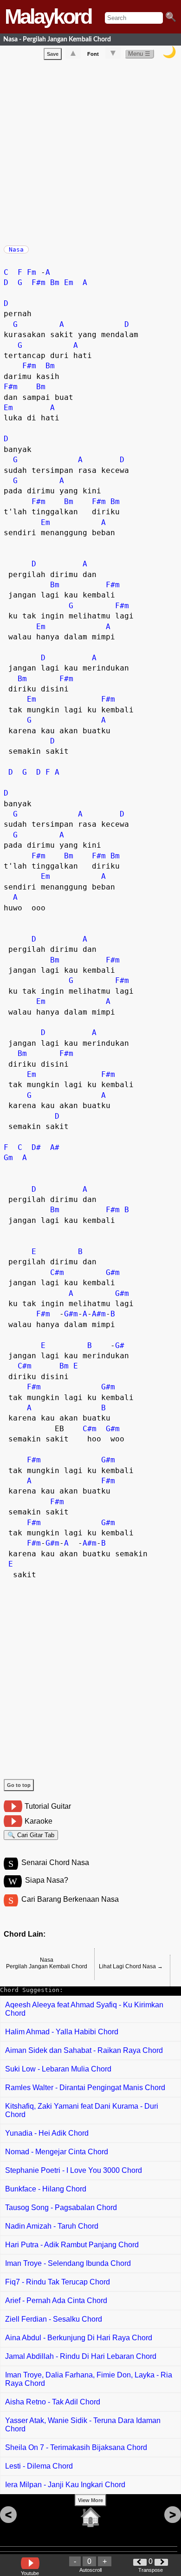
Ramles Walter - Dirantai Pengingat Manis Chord (85, 2088)
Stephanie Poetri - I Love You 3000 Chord (74, 2170)
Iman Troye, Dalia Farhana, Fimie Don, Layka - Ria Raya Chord (89, 2379)
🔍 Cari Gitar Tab (31, 1835)
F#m (39, 282)
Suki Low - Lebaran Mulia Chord (58, 2069)
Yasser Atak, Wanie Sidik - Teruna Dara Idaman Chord (83, 2425)
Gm (8, 1158)
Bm (55, 282)
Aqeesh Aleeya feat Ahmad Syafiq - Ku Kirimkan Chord (84, 2009)
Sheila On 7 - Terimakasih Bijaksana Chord (76, 2447)
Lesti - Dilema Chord (39, 2466)
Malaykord (48, 17)
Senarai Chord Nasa (55, 1862)
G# (120, 1345)
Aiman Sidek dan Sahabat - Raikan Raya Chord (84, 2050)
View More (90, 2500)
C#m (57, 1272)
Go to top (19, 1785)
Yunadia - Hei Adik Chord (47, 2133)
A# (55, 1147)
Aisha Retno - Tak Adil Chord (53, 2402)
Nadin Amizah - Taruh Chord (52, 2226)
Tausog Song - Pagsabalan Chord (61, 2208)
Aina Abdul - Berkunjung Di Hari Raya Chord (79, 2338)
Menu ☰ (139, 54)
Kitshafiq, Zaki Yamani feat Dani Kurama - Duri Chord (82, 2110)
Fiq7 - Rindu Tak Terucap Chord (58, 2282)
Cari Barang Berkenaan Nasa (70, 1899)
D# (36, 1147)
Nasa (16, 249)
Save (53, 54)
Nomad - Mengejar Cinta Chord (57, 2152)
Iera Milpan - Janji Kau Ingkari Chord (65, 2485)
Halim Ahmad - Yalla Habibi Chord (62, 2032)
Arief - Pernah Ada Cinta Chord (56, 2300)
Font (93, 54)
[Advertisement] (90, 151)
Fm (32, 272)
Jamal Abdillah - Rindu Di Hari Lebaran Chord (81, 2356)
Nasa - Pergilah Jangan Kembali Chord (57, 39)
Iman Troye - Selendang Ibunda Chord (68, 2263)
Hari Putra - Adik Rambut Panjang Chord (72, 2245)
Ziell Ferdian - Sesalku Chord (54, 2319)
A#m (99, 1314)
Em (69, 282)
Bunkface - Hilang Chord (46, 2189)
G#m (113, 1272)
